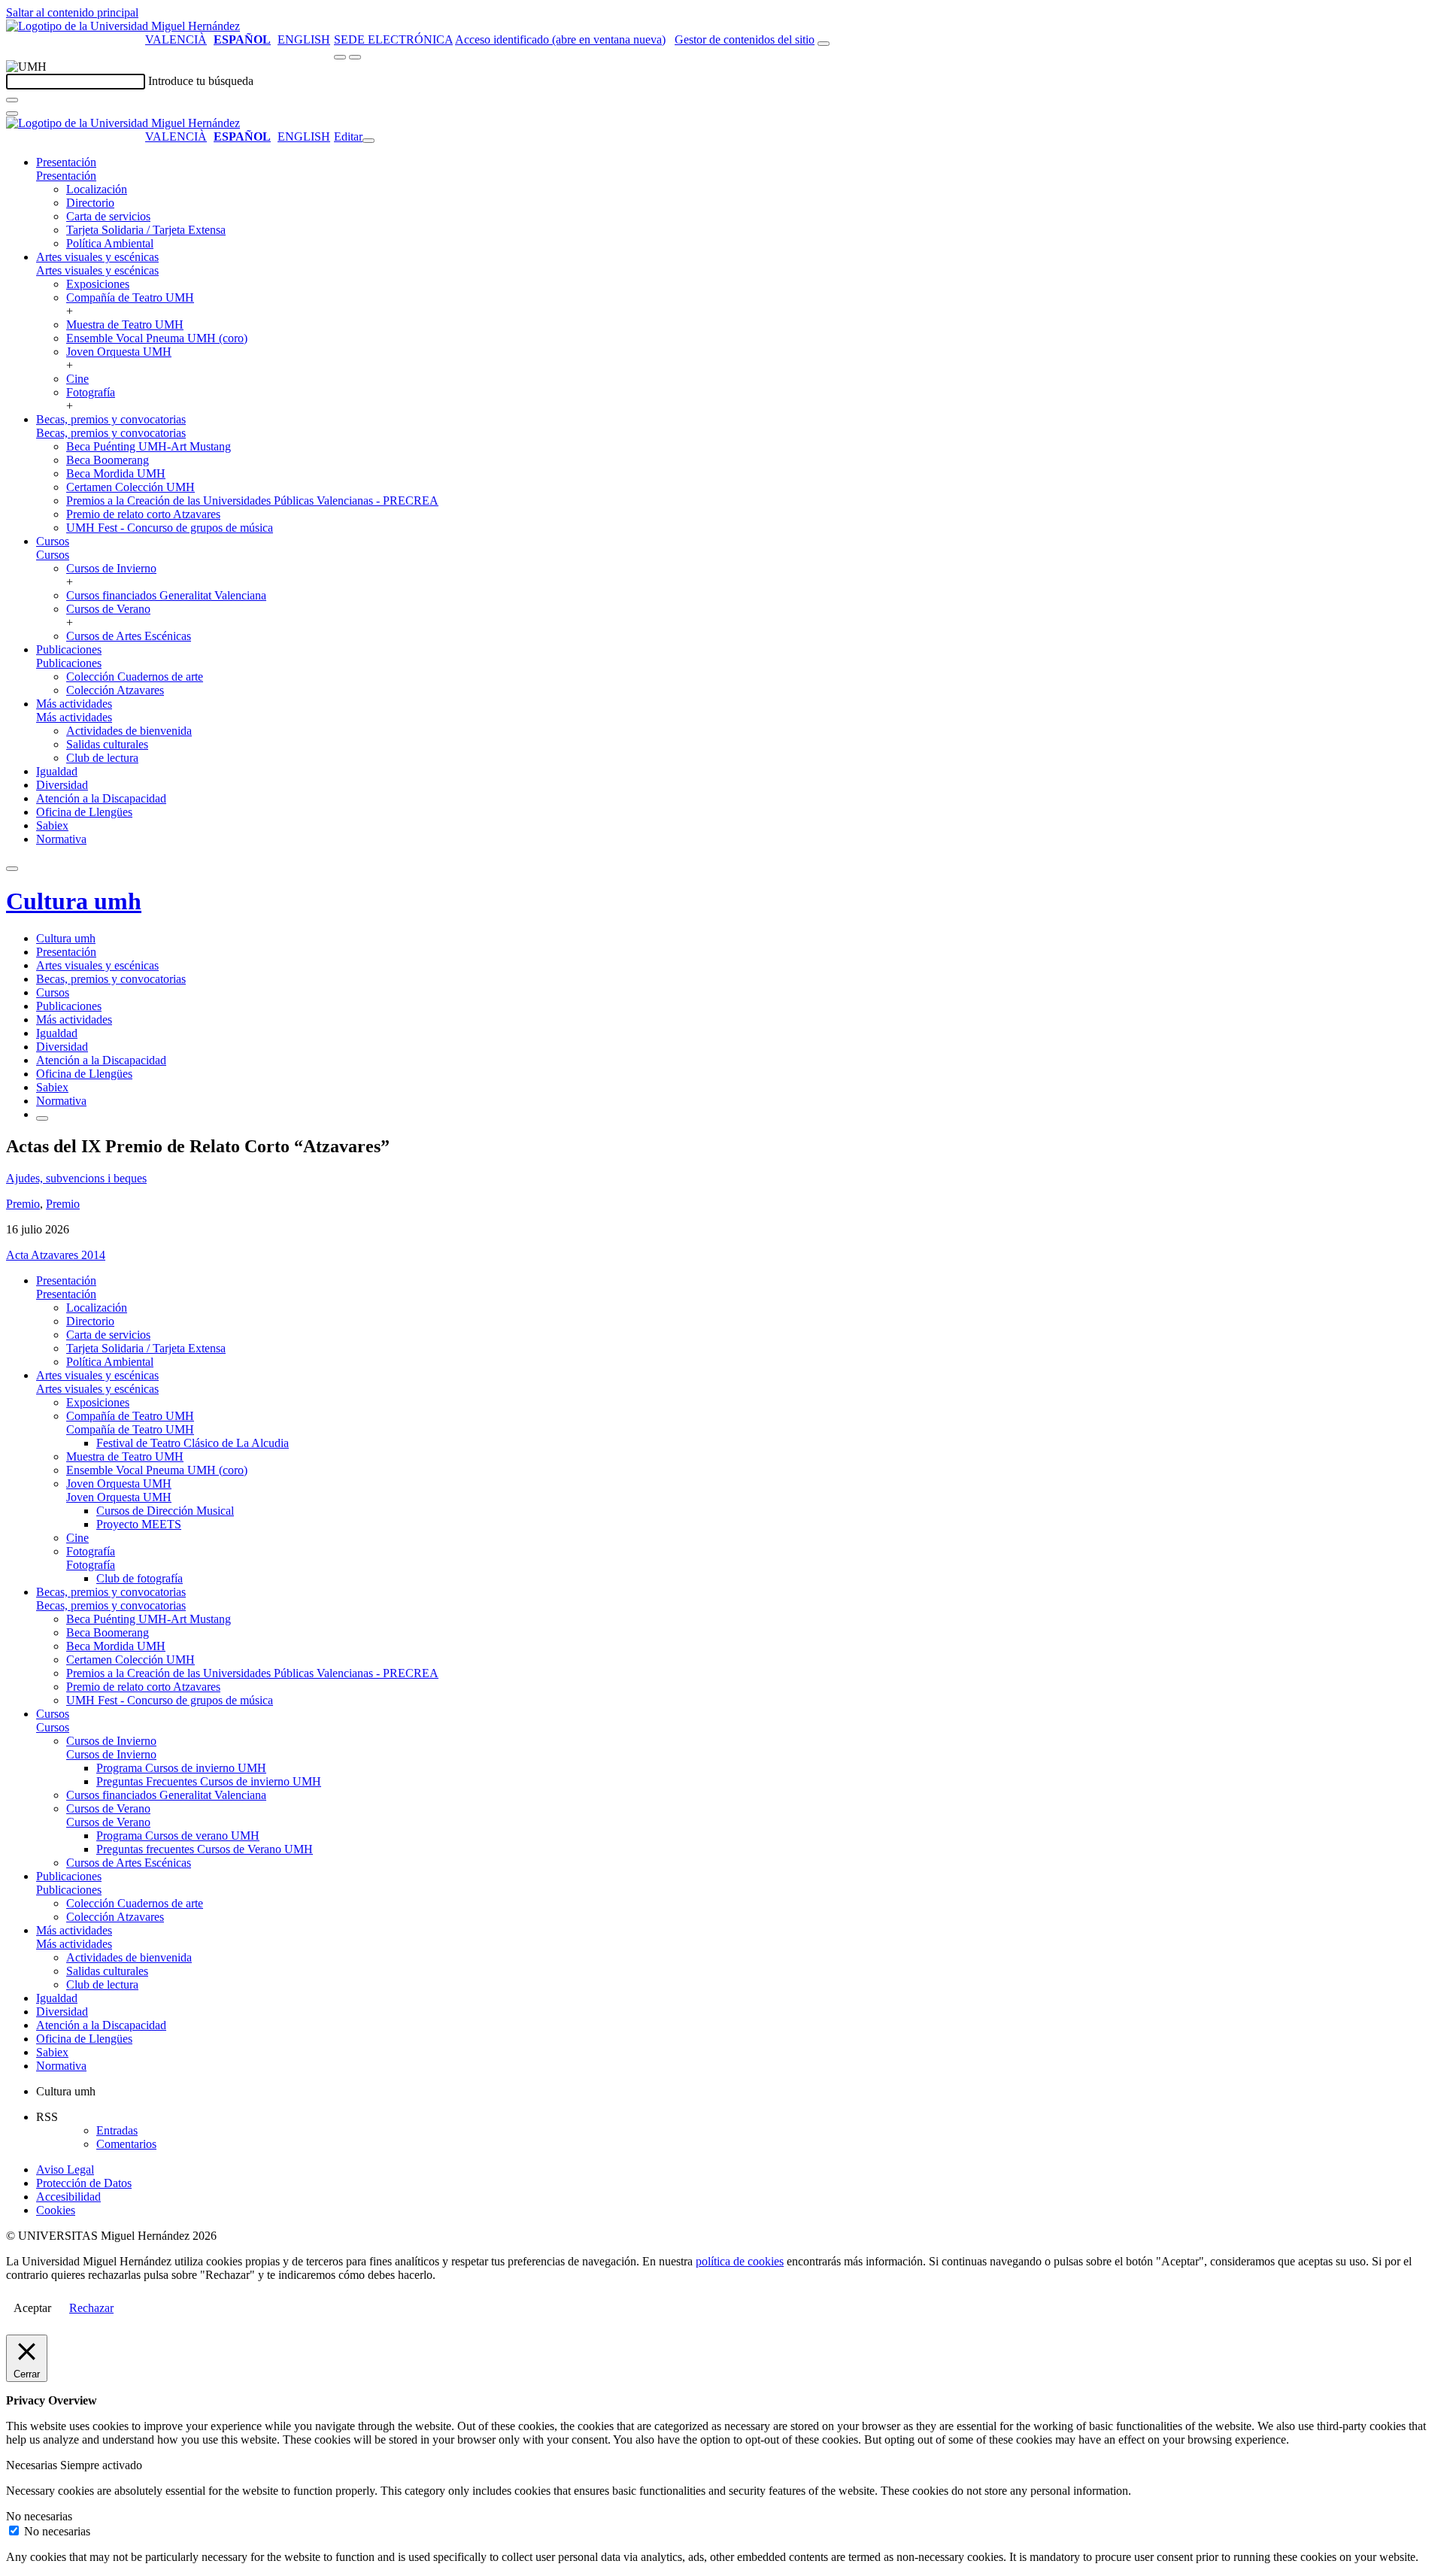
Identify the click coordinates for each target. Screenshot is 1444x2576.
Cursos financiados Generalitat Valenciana (166, 595)
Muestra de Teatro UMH (125, 325)
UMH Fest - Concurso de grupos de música (170, 528)
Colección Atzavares (115, 690)
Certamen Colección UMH (130, 487)
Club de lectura (102, 758)
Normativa (61, 839)
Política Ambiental (110, 243)
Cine (77, 379)
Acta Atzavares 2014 (56, 1255)
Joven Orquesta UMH (119, 352)
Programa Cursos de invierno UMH (181, 1768)
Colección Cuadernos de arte (135, 677)
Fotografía (91, 392)
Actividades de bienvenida (129, 731)
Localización (97, 189)
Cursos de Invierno (111, 568)
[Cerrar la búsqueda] (12, 114)
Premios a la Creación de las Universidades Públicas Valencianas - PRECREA (252, 501)
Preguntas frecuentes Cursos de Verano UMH (205, 1849)
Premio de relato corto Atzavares (143, 514)
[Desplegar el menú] (355, 57)
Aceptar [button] (32, 2308)
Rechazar (91, 2308)
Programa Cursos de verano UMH (178, 1836)
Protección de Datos (84, 2183)
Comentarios (126, 2144)
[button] (66, 176)
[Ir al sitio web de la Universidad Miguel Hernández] (123, 26)
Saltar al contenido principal (72, 12)
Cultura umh (74, 901)
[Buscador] (824, 44)
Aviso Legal (65, 2169)
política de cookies (740, 2261)
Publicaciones (69, 649)
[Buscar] (12, 100)
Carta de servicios (108, 216)
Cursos (53, 541)
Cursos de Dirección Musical (165, 1511)
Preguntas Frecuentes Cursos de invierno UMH (209, 1781)
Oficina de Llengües (84, 812)
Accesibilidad (68, 2197)
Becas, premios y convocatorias (111, 419)
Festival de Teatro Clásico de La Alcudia (193, 1443)
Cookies (56, 2210)
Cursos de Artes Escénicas (129, 636)
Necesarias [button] (33, 2465)
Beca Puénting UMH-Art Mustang (149, 446)
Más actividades (74, 704)
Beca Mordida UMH (116, 473)
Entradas (117, 2130)
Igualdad (57, 771)
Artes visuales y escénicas (97, 257)
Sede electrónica (393, 39)
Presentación (66, 162)
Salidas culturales (107, 744)
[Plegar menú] (369, 141)
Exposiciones (98, 284)
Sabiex (52, 825)
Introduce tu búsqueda (201, 81)
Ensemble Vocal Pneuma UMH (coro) (157, 338)
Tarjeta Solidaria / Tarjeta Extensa (146, 230)
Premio (23, 1204)
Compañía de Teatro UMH (130, 297)
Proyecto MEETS (139, 1524)
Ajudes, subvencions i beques (76, 1178)
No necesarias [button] (39, 2516)
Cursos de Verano (108, 609)
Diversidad (62, 785)
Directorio (90, 203)
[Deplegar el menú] (42, 1118)
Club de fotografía (140, 1578)
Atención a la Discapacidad (101, 798)
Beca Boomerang (108, 460)
